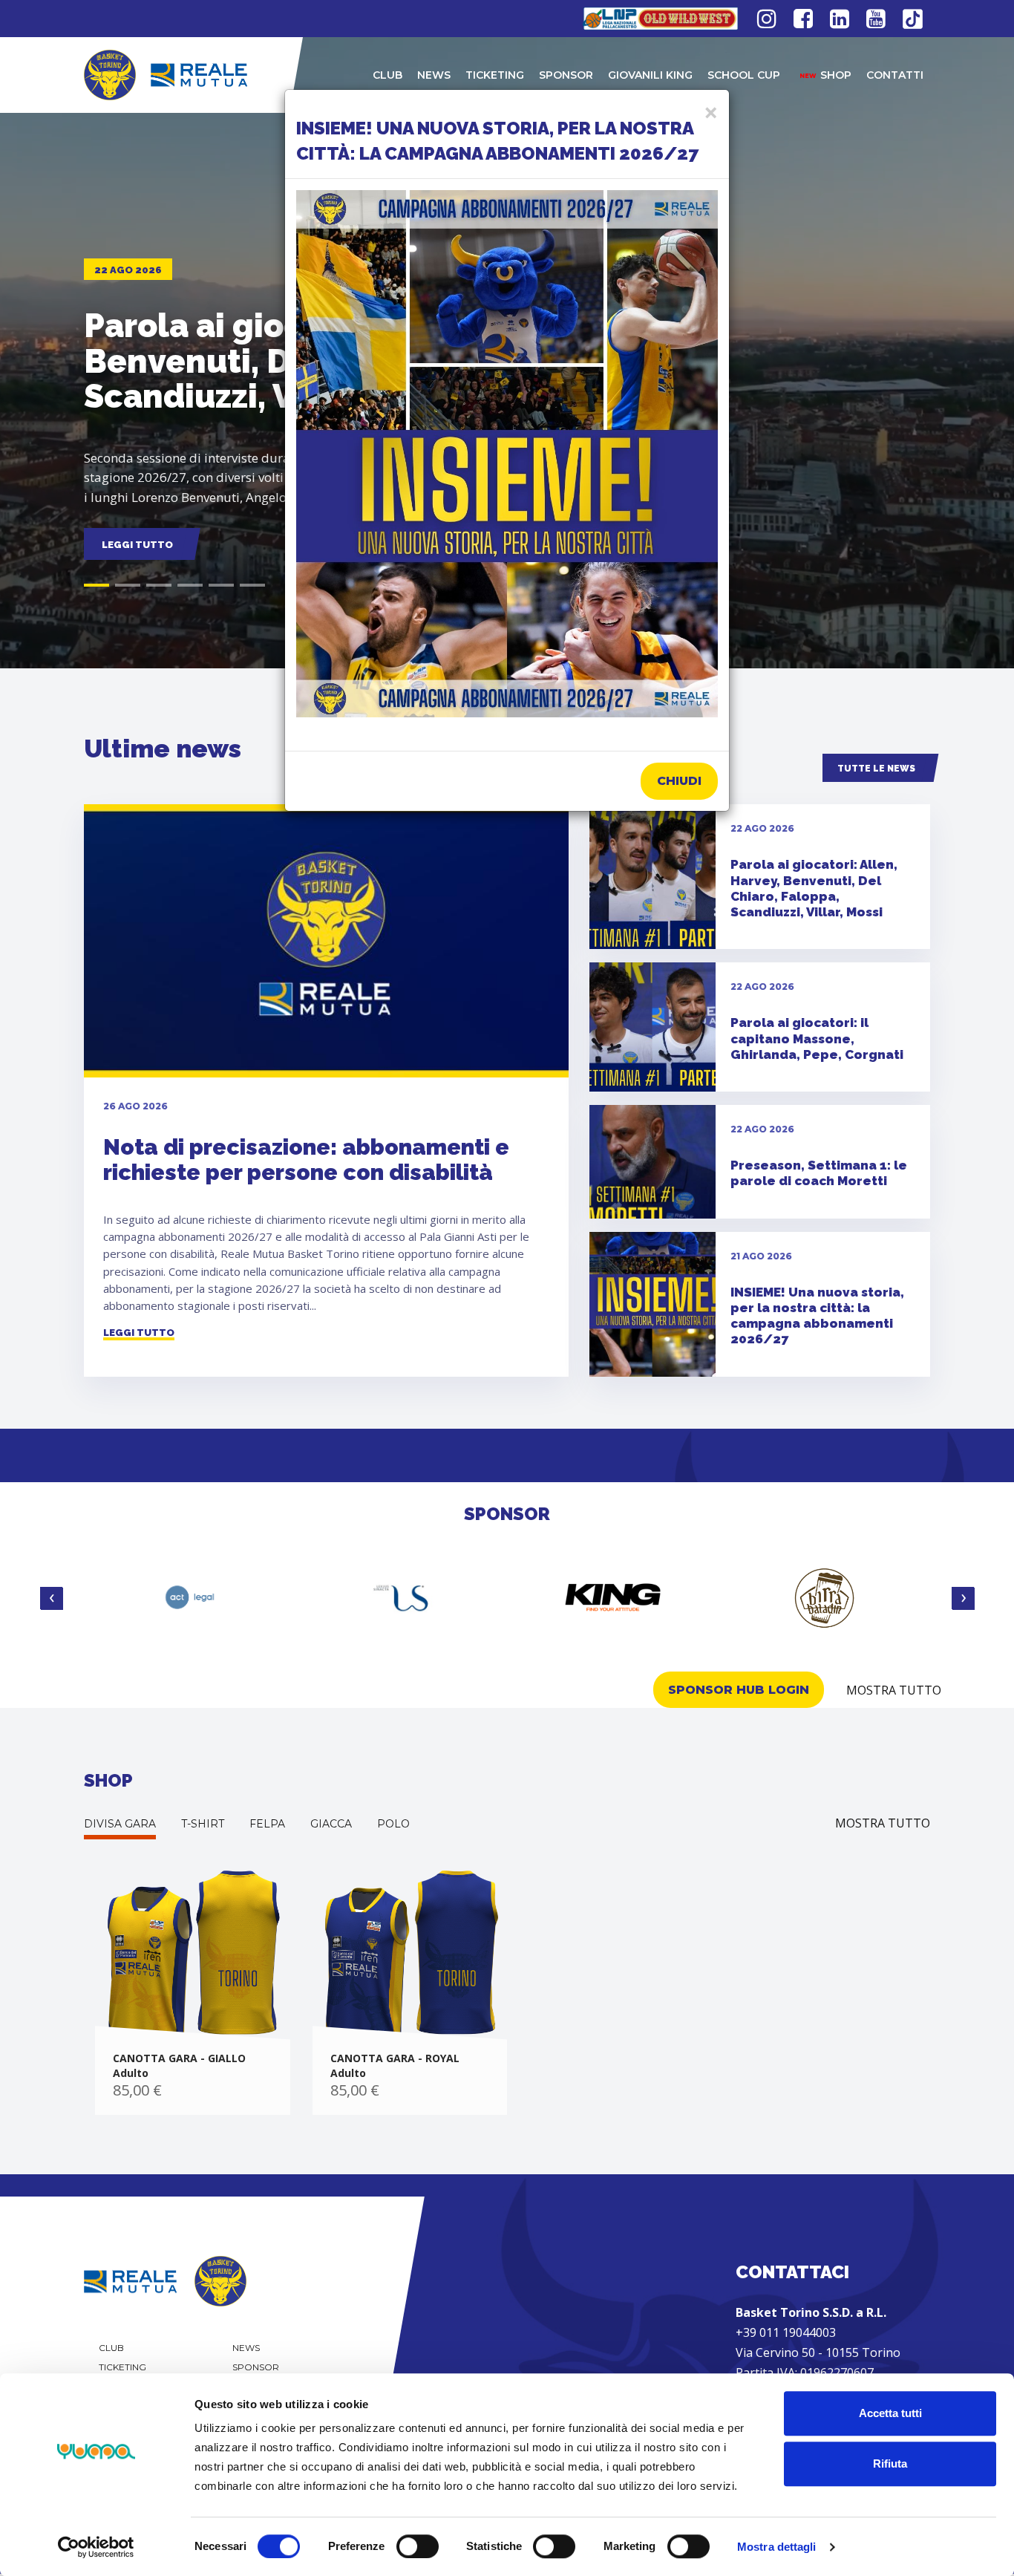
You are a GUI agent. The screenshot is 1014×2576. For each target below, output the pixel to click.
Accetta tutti (890, 2413)
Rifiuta (890, 2463)
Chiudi (679, 781)
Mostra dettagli (777, 2547)
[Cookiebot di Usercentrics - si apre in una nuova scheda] (96, 2547)
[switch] (418, 2546)
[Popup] (507, 454)
